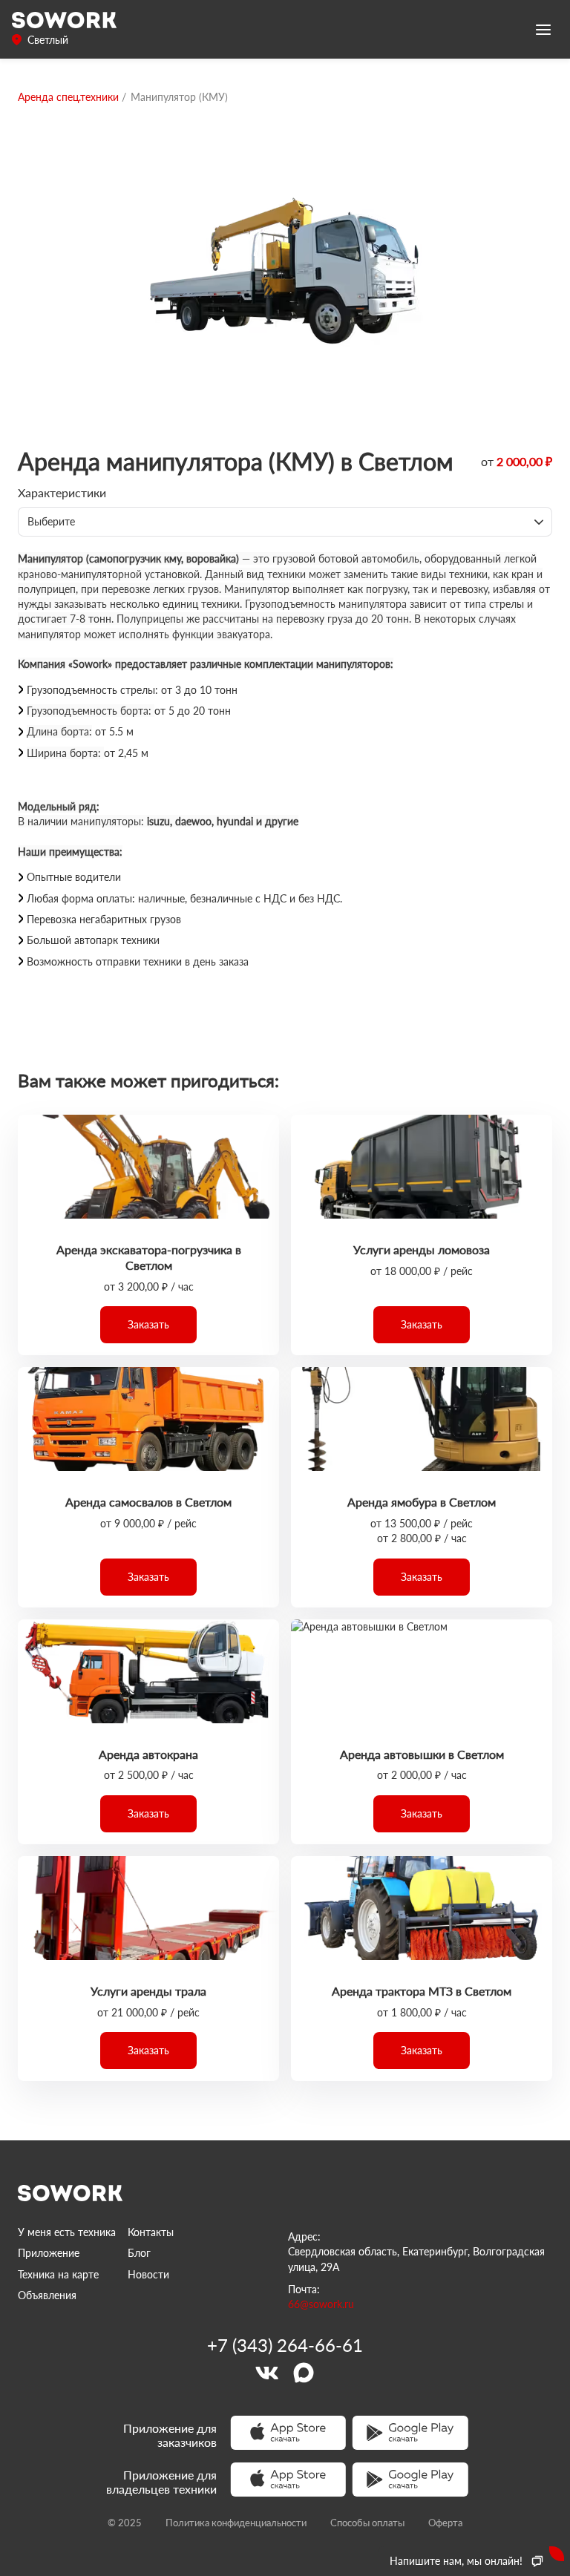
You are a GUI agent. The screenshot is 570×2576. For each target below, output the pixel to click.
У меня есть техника (67, 2232)
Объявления (47, 2295)
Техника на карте (58, 2274)
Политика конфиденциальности (236, 2523)
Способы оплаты (367, 2523)
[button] (148, 1325)
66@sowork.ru (321, 2304)
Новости (148, 2274)
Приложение (49, 2253)
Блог (139, 2253)
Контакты (151, 2232)
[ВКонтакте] (266, 2373)
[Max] (304, 2373)
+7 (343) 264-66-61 (285, 2345)
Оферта (445, 2523)
